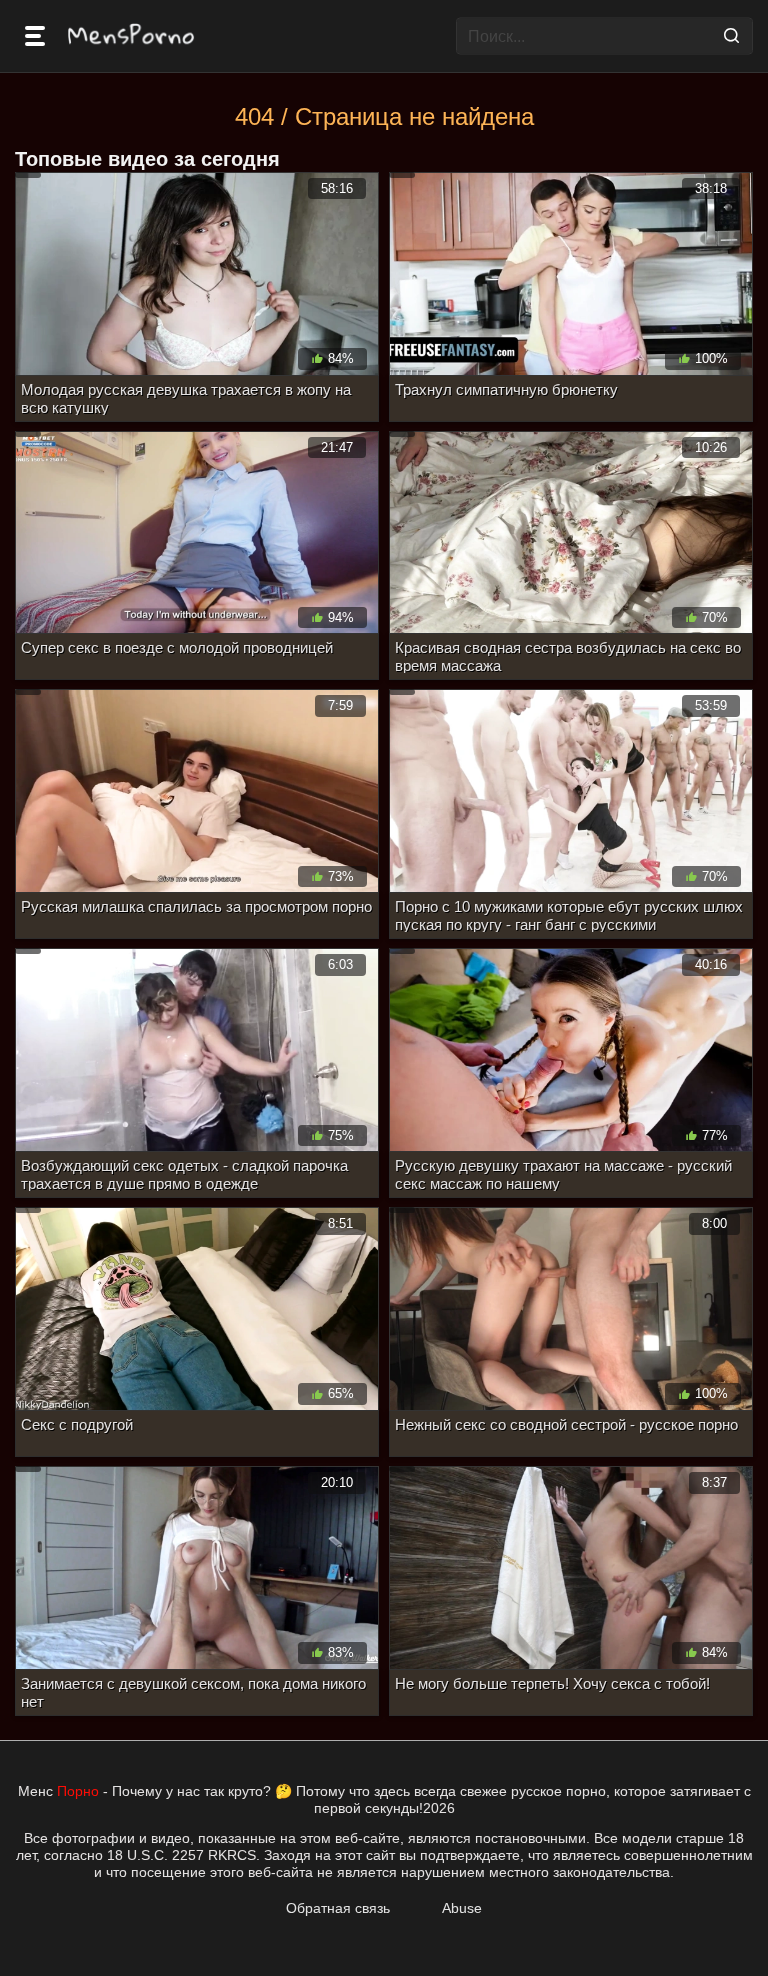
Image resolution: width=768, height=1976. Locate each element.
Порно (78, 1791)
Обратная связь (338, 1908)
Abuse (462, 1908)
